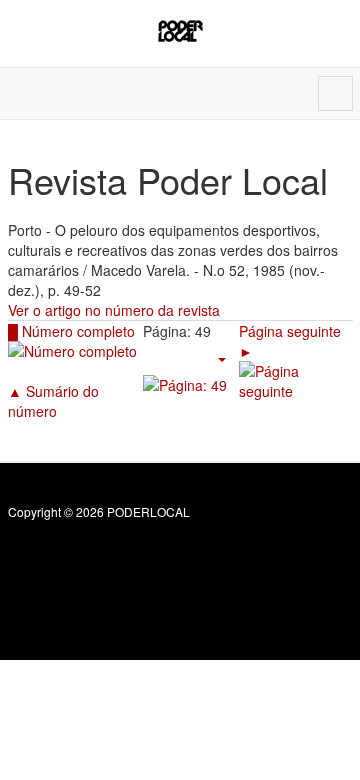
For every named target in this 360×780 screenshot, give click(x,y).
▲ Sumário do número (53, 401)
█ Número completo (71, 331)
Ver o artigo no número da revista (114, 310)
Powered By (99, 555)
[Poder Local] (180, 31)
